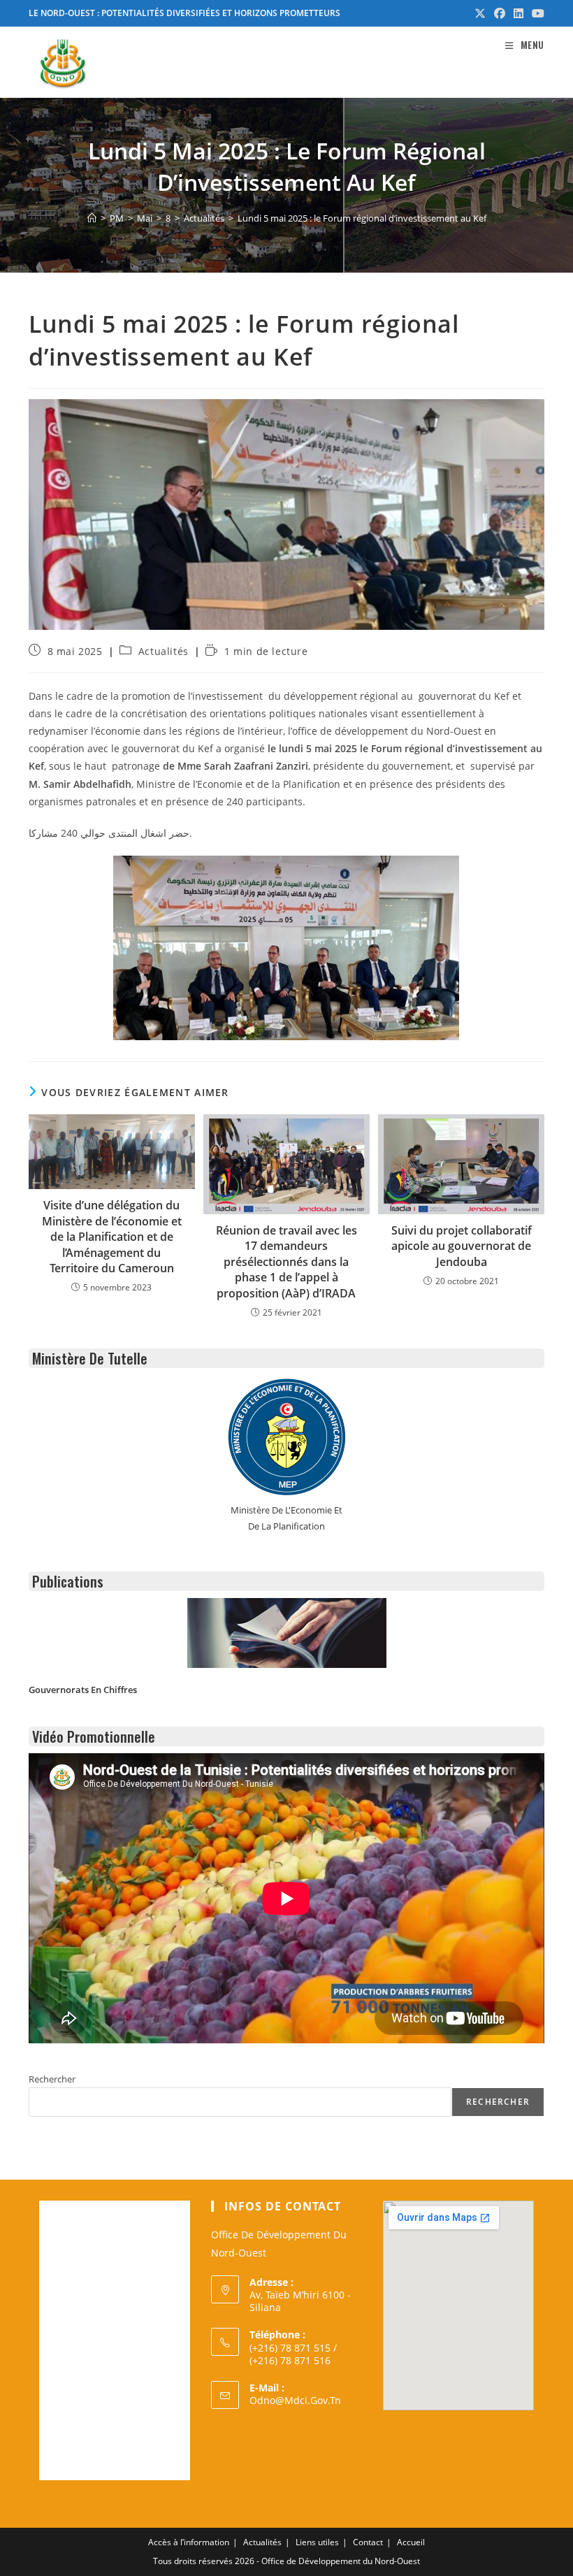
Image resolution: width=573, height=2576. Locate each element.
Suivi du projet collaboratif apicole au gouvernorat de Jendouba (462, 1246)
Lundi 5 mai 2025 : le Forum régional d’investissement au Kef (362, 218)
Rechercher (52, 2079)
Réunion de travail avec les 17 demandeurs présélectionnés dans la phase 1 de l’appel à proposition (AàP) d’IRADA (286, 1262)
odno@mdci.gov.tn (295, 2400)
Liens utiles (317, 2542)
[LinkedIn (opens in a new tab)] (518, 13)
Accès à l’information (189, 2542)
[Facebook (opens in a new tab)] (500, 13)
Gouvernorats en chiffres (83, 1690)
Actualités (164, 651)
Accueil (411, 2542)
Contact (368, 2542)
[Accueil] (92, 218)
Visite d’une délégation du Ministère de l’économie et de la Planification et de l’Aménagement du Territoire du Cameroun (112, 1237)
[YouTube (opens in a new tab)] (536, 13)
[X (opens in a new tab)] (480, 13)
